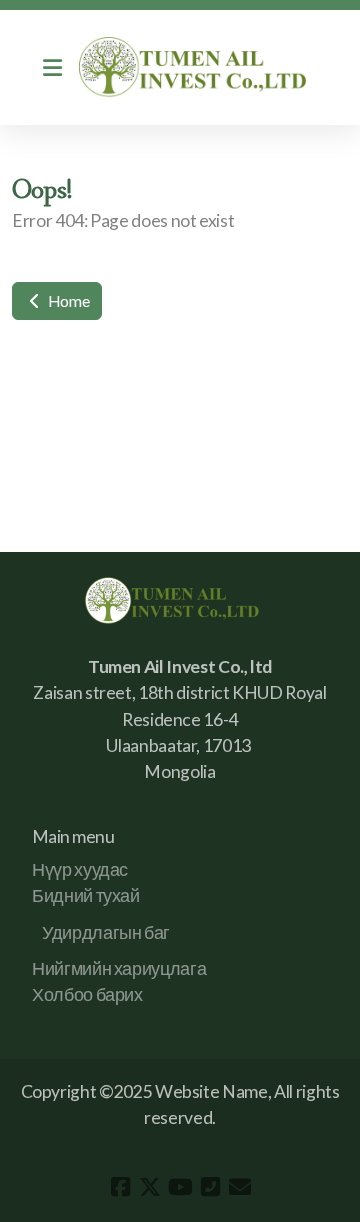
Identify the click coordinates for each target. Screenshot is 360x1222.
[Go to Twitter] (150, 1187)
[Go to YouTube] (180, 1187)
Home (67, 300)
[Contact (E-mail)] (240, 1187)
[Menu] (52, 68)
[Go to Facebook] (120, 1187)
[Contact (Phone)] (210, 1187)
